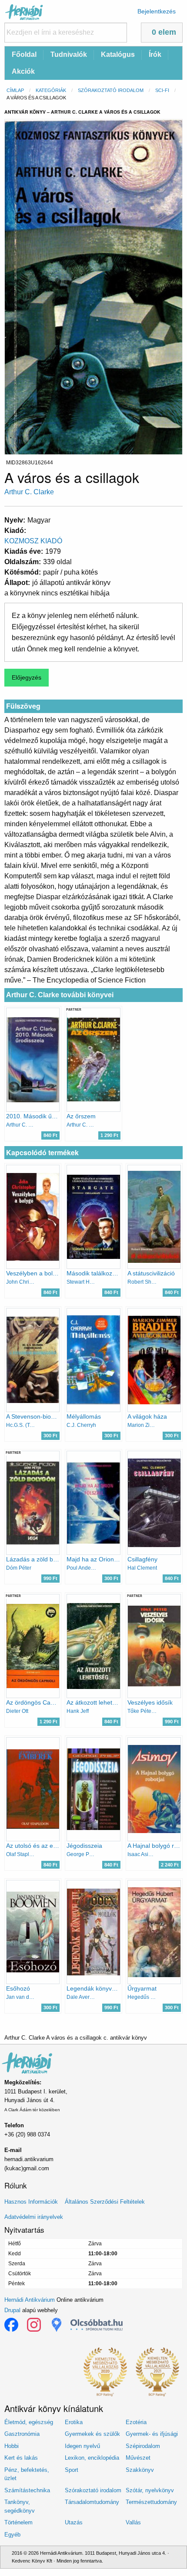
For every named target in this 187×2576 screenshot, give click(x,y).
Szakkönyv (140, 2470)
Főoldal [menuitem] (24, 54)
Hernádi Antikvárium (30, 2300)
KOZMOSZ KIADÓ (33, 541)
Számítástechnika (27, 2490)
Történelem (18, 2522)
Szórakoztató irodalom (111, 90)
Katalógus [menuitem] (118, 54)
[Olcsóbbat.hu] (97, 2325)
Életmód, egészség (29, 2422)
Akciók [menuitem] (23, 71)
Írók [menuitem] (155, 54)
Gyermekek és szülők (92, 2434)
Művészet (138, 2458)
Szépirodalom (143, 2446)
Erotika (74, 2422)
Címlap (15, 90)
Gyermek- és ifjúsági (152, 2434)
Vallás (133, 2522)
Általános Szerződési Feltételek (105, 2202)
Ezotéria (136, 2422)
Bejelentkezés (157, 11)
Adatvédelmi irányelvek (34, 2217)
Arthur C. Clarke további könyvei (60, 995)
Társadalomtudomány (92, 2502)
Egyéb (12, 2535)
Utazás (74, 2522)
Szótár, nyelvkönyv (150, 2490)
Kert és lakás (21, 2458)
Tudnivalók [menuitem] (69, 54)
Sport (72, 2470)
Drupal (12, 2310)
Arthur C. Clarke (29, 492)
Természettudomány (151, 2502)
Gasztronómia (22, 2434)
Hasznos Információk (31, 2202)
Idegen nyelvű (82, 2446)
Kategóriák (51, 90)
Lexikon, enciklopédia (92, 2458)
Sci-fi (162, 90)
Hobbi (12, 2446)
